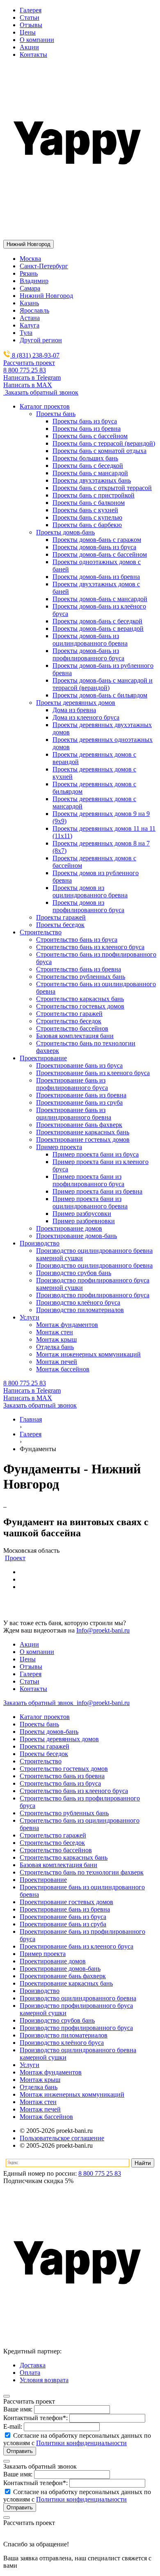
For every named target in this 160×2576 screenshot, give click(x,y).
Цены (28, 32)
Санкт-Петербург (44, 266)
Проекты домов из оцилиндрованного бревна (90, 891)
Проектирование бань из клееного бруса (77, 1946)
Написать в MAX (28, 385)
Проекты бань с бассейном (90, 436)
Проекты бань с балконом (89, 503)
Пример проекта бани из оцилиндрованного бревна (90, 1202)
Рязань (29, 273)
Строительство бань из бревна (62, 1776)
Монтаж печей (40, 2109)
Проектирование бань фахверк (63, 1976)
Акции (29, 47)
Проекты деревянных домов (59, 1739)
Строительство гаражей (53, 1835)
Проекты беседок (44, 1754)
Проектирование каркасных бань (66, 1983)
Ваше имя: (18, 2409)
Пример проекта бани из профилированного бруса (88, 1180)
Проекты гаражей (45, 1746)
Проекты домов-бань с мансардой (100, 599)
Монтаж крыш (40, 2080)
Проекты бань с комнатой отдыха (99, 451)
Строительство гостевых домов (64, 1769)
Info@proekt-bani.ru (103, 1630)
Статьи (30, 17)
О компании (37, 40)
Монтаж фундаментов (51, 2072)
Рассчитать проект (29, 363)
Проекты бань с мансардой (90, 473)
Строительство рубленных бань (64, 1813)
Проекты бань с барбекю (87, 525)
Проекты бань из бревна (87, 429)
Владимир (34, 281)
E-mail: (13, 2426)
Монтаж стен (38, 2102)
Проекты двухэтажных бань (92, 480)
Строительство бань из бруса (60, 1783)
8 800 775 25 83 (25, 370)
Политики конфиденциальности (81, 2443)
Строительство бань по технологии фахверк (82, 1872)
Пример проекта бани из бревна (97, 1191)
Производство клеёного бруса (62, 2043)
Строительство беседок (52, 1843)
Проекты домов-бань (49, 1732)
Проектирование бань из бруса (63, 1917)
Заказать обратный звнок (39, 1703)
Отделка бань (39, 2087)
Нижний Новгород (46, 296)
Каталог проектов (45, 1717)
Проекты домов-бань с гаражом (97, 540)
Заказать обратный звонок (41, 392)
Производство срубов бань (57, 2020)
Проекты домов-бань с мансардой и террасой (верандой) (103, 684)
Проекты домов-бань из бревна (96, 577)
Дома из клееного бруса (86, 717)
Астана (30, 318)
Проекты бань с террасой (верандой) (104, 443)
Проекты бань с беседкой (88, 466)
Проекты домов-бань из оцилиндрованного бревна (90, 640)
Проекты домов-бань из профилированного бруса (88, 654)
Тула (26, 333)
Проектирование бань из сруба (63, 1924)
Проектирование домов (53, 1961)
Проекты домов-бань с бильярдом (100, 695)
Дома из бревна (74, 710)
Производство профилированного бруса (76, 2028)
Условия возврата (44, 2380)
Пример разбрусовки (82, 1214)
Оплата (30, 2373)
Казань (29, 303)
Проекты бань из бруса (85, 421)
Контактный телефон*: (35, 2418)
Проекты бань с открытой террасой (102, 488)
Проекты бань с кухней (85, 510)
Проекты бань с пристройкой (94, 495)
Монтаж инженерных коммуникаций (72, 2094)
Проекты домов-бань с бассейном (100, 554)
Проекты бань (39, 1724)
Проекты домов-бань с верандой (98, 628)
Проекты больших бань (85, 458)
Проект (15, 1558)
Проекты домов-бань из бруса (94, 547)
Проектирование (43, 1880)
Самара (30, 288)
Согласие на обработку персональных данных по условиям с (77, 2439)
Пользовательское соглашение (62, 2138)
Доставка (33, 2365)
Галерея (31, 10)
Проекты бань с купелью (87, 517)
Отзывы (31, 25)
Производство (40, 1991)
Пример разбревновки (84, 1221)
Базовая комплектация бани (58, 1865)
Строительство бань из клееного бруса (74, 1791)
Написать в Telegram (32, 377)
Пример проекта (43, 1954)
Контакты (33, 55)
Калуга (30, 325)
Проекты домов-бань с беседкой (97, 621)
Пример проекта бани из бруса (96, 1154)
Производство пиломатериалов (64, 2035)
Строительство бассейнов (56, 1850)
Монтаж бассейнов (46, 2117)
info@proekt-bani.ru (102, 1703)
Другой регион (41, 340)
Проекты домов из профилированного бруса (88, 906)
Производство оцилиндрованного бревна (78, 1998)
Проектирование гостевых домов (66, 1902)
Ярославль (34, 310)
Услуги (30, 2065)
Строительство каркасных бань (64, 1857)
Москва (30, 259)
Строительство (41, 1761)
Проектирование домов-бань (60, 1969)
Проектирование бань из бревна (65, 1909)
